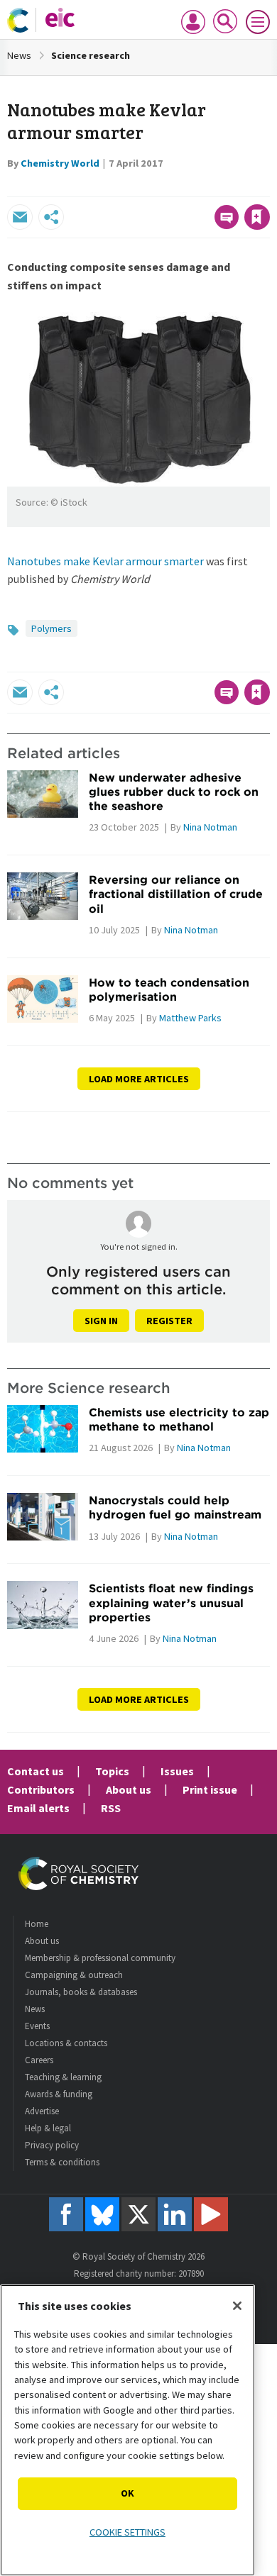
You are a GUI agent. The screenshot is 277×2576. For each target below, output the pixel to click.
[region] (127, 2430)
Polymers (51, 628)
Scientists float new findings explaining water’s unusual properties (171, 1603)
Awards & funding (59, 2094)
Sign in (101, 1321)
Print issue (210, 1789)
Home (37, 1924)
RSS (111, 1808)
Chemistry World (60, 163)
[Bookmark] (257, 217)
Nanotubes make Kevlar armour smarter (105, 561)
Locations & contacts (66, 2043)
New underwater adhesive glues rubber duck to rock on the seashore (174, 792)
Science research (91, 55)
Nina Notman (210, 827)
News (19, 55)
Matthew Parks (190, 1018)
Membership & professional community (100, 1958)
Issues (177, 1771)
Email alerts (38, 1808)
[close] (268, 187)
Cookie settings (127, 2532)
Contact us (36, 1771)
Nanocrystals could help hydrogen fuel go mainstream (175, 1507)
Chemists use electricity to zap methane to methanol (179, 1419)
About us (129, 1789)
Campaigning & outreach (74, 1975)
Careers (39, 2060)
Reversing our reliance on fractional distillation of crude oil (176, 894)
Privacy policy (52, 2145)
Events (37, 2026)
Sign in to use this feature (201, 187)
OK (127, 2493)
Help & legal (48, 2128)
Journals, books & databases (81, 1992)
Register (169, 1321)
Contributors (41, 1789)
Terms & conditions (62, 2162)
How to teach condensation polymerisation (169, 989)
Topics (112, 1771)
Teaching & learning (63, 2077)
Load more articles (139, 1079)
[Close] (237, 2306)
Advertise (42, 2111)
